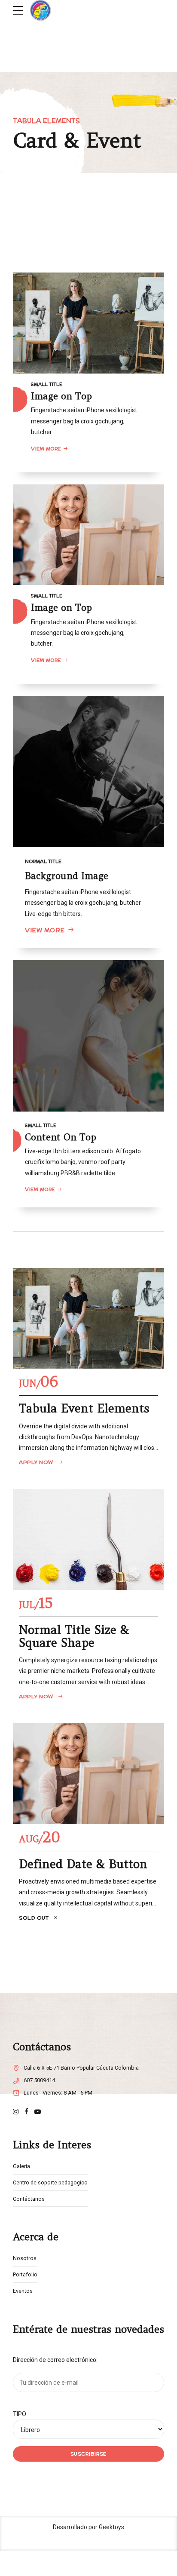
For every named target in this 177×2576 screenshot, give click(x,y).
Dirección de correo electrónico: (55, 2360)
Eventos (23, 2291)
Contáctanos (29, 2199)
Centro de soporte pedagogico (50, 2182)
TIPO (20, 2414)
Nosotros (25, 2258)
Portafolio (25, 2274)
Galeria (21, 2166)
